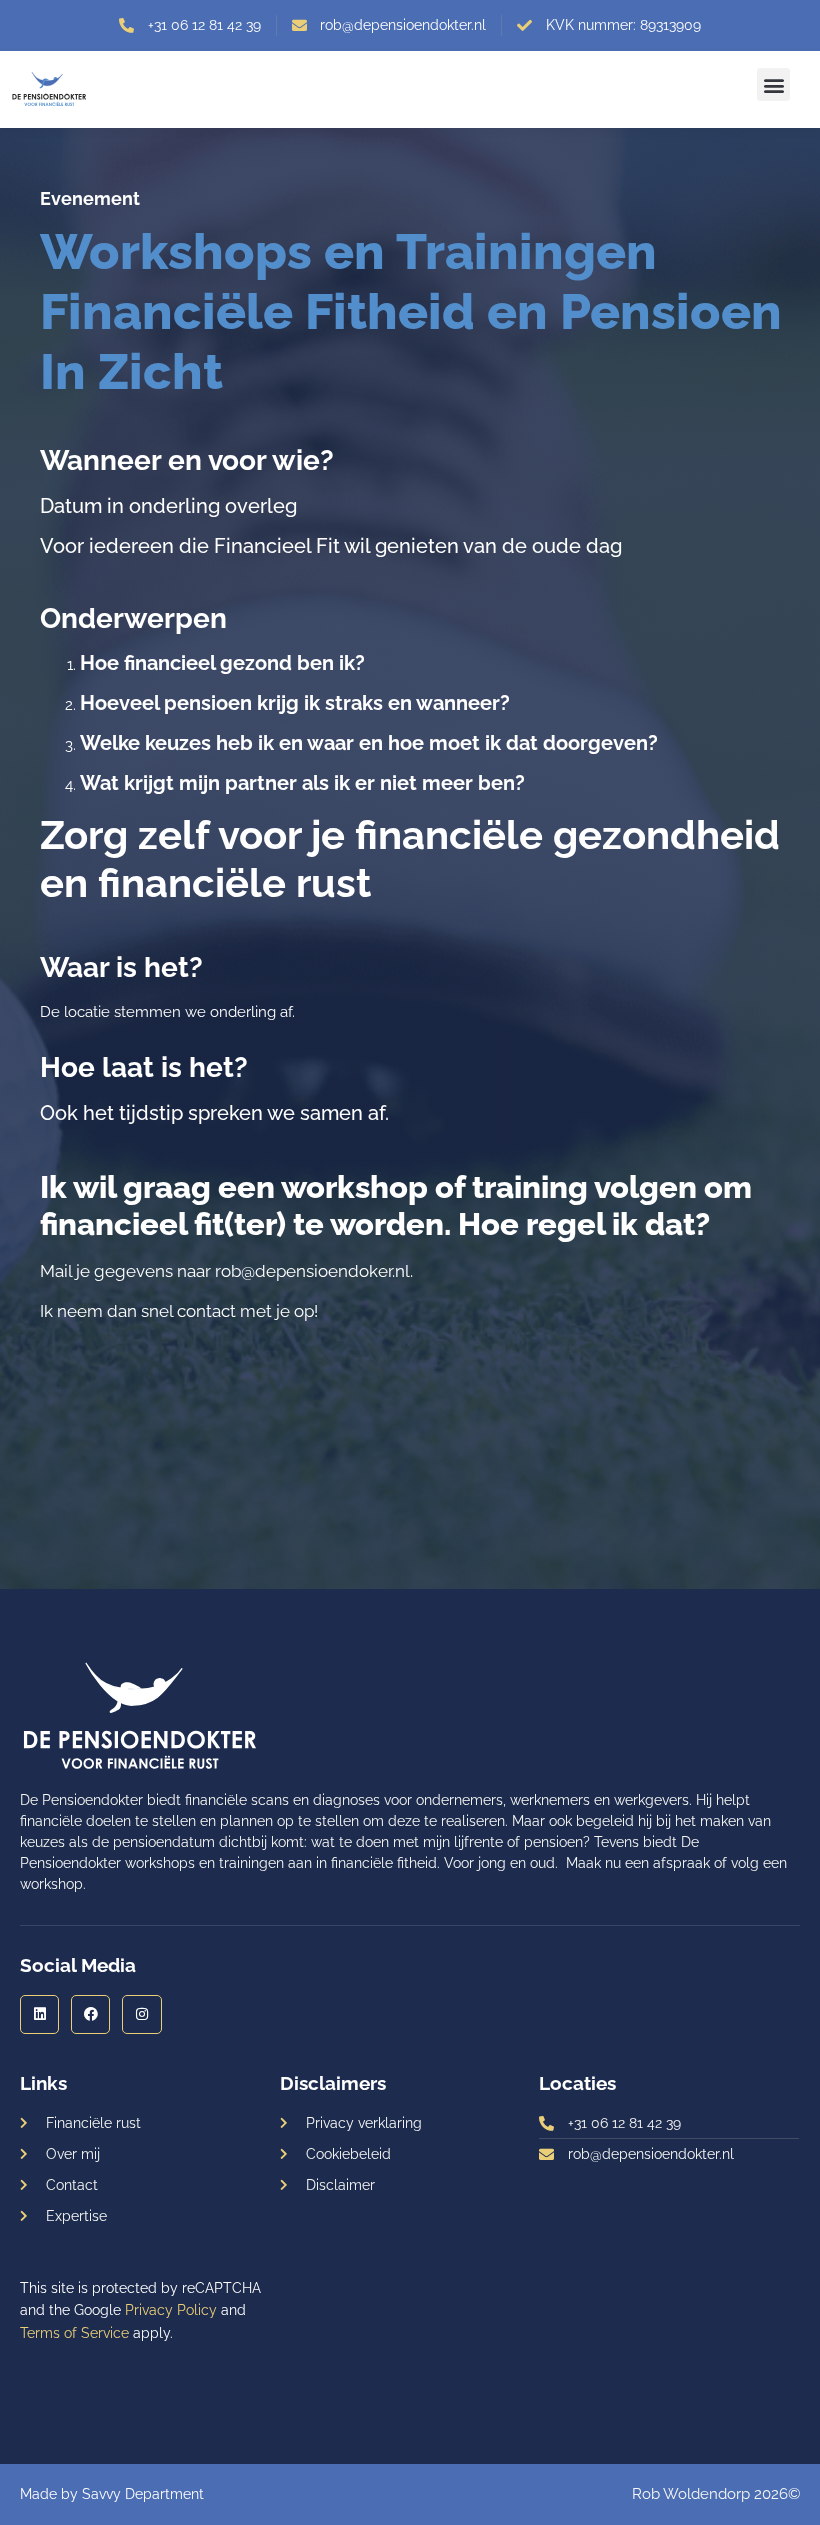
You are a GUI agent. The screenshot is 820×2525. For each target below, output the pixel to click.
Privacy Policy (171, 2310)
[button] (773, 84)
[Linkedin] (39, 2014)
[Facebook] (90, 2014)
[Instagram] (141, 2014)
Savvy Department (143, 2494)
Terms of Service (74, 2333)
